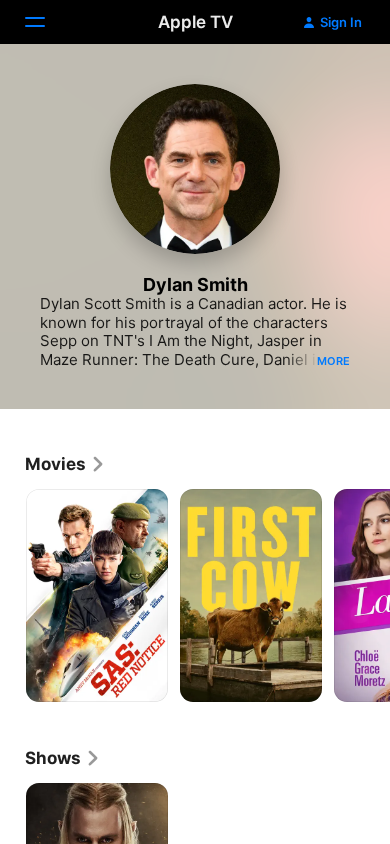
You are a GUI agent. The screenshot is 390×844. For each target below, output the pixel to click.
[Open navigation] (47, 22)
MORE (333, 361)
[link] (65, 464)
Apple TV (195, 22)
